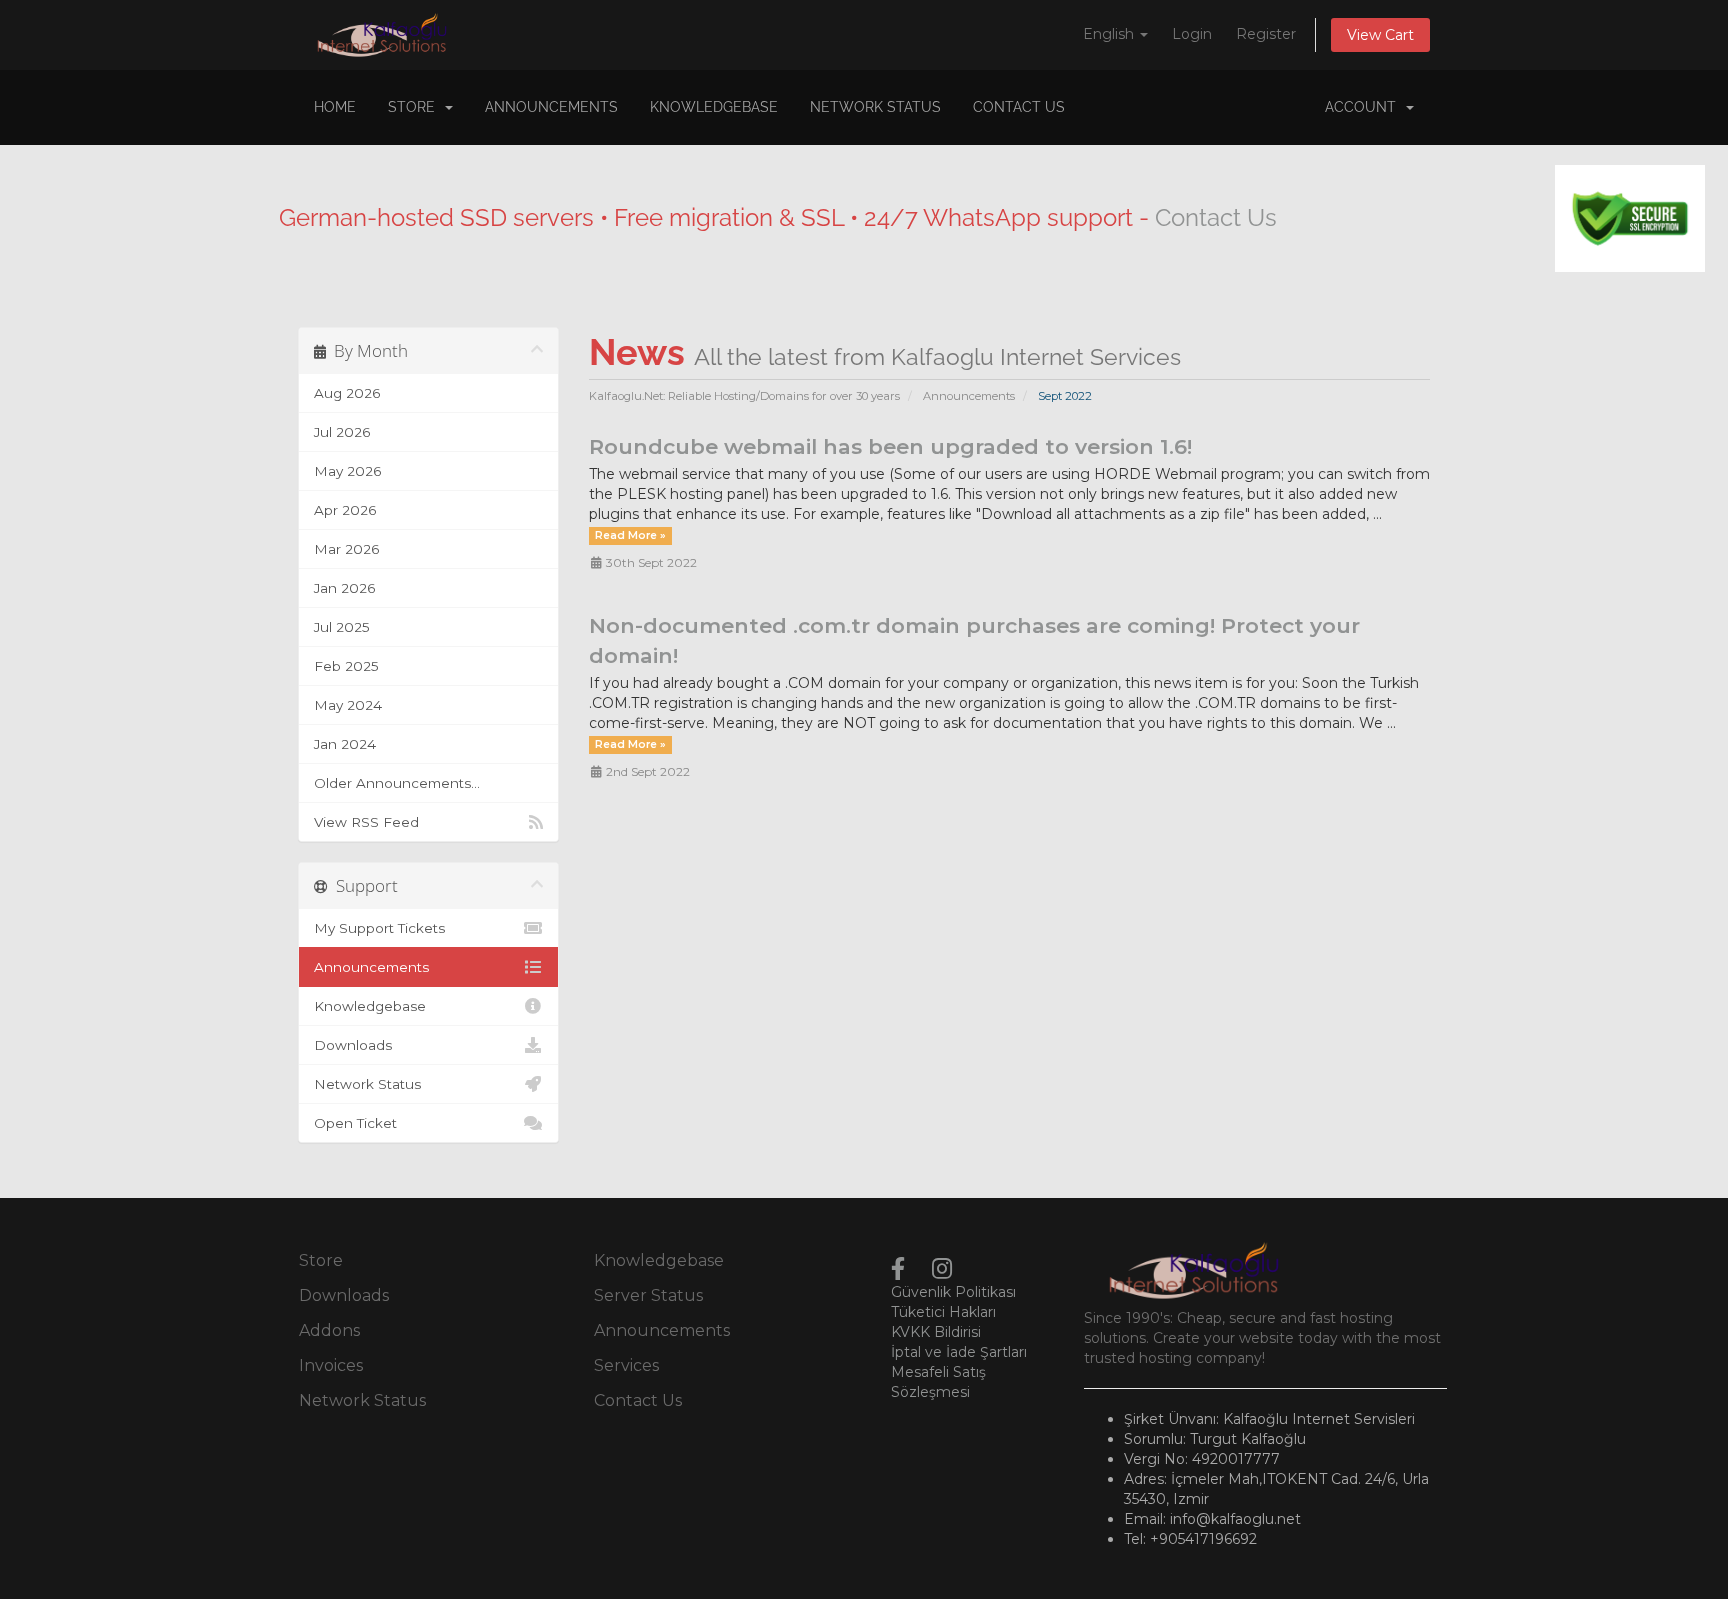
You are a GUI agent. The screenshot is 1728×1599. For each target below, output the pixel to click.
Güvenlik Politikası (953, 1292)
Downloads (353, 1045)
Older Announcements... (397, 783)
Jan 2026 (344, 588)
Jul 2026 (342, 432)
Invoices (331, 1365)
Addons (329, 1330)
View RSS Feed (366, 822)
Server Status (648, 1295)
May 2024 (348, 705)
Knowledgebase (714, 107)
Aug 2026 (347, 393)
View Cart (1380, 35)
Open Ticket (355, 1123)
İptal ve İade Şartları (959, 1352)
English (1110, 34)
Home (335, 107)
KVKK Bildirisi (936, 1332)
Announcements (551, 107)
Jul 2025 (342, 627)
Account (1364, 107)
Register (1266, 34)
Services (626, 1365)
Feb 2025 (346, 666)
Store (415, 107)
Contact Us (1019, 107)
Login (1192, 34)
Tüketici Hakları (943, 1312)
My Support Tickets (379, 928)
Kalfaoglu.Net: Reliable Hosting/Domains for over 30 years (744, 396)
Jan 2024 (345, 744)
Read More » (630, 535)
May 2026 (347, 471)
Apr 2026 (345, 510)
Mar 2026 (346, 549)
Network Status (875, 107)
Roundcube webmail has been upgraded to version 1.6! (890, 446)
